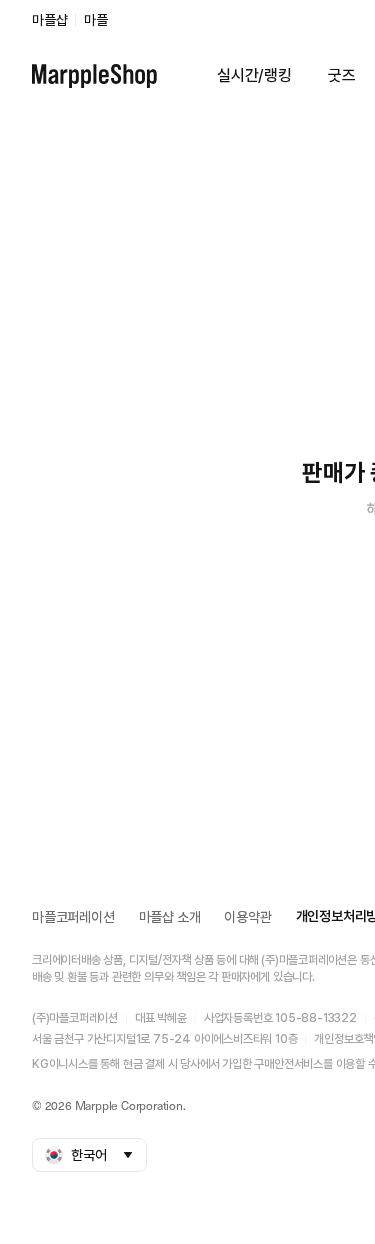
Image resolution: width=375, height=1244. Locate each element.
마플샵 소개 (170, 917)
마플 (96, 20)
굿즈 (342, 75)
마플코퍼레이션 (73, 917)
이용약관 (247, 917)
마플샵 (49, 20)
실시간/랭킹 (254, 75)
